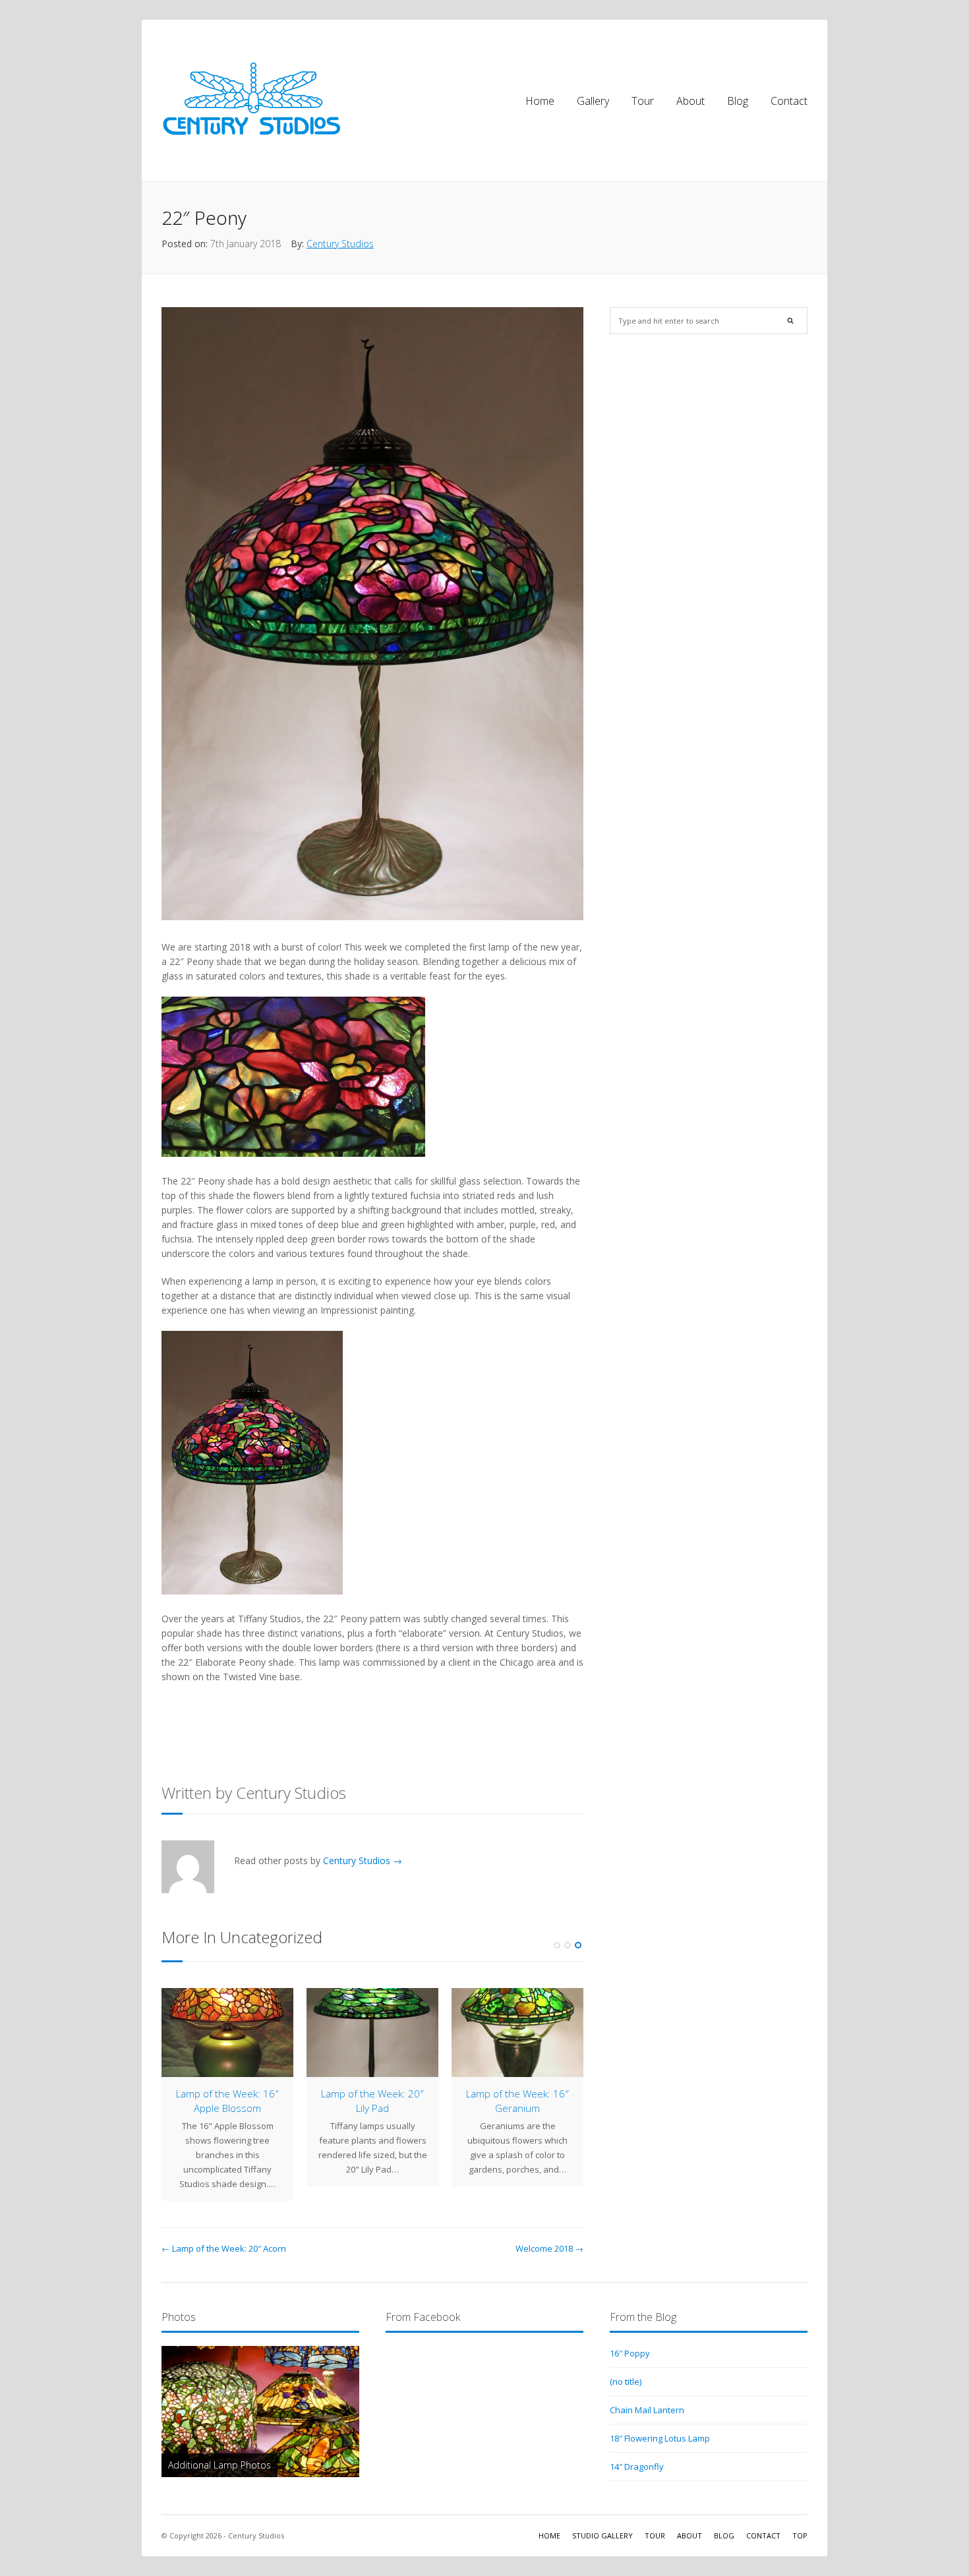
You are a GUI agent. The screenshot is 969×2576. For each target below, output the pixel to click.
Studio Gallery (602, 2535)
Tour (643, 101)
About (690, 101)
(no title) (626, 2382)
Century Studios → (363, 1860)
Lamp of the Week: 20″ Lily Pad (372, 2100)
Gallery (593, 101)
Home (540, 101)
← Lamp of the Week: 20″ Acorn (224, 2248)
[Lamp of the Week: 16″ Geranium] (517, 2033)
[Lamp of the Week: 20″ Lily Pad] (372, 2033)
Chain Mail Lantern (647, 2410)
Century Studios (340, 244)
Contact (789, 101)
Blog (738, 101)
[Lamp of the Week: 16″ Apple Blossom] (227, 2033)
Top (800, 2535)
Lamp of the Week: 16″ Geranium (517, 2100)
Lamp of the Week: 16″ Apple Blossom (227, 2100)
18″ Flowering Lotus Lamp (660, 2438)
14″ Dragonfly (637, 2467)
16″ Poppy (630, 2353)
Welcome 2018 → (549, 2248)
